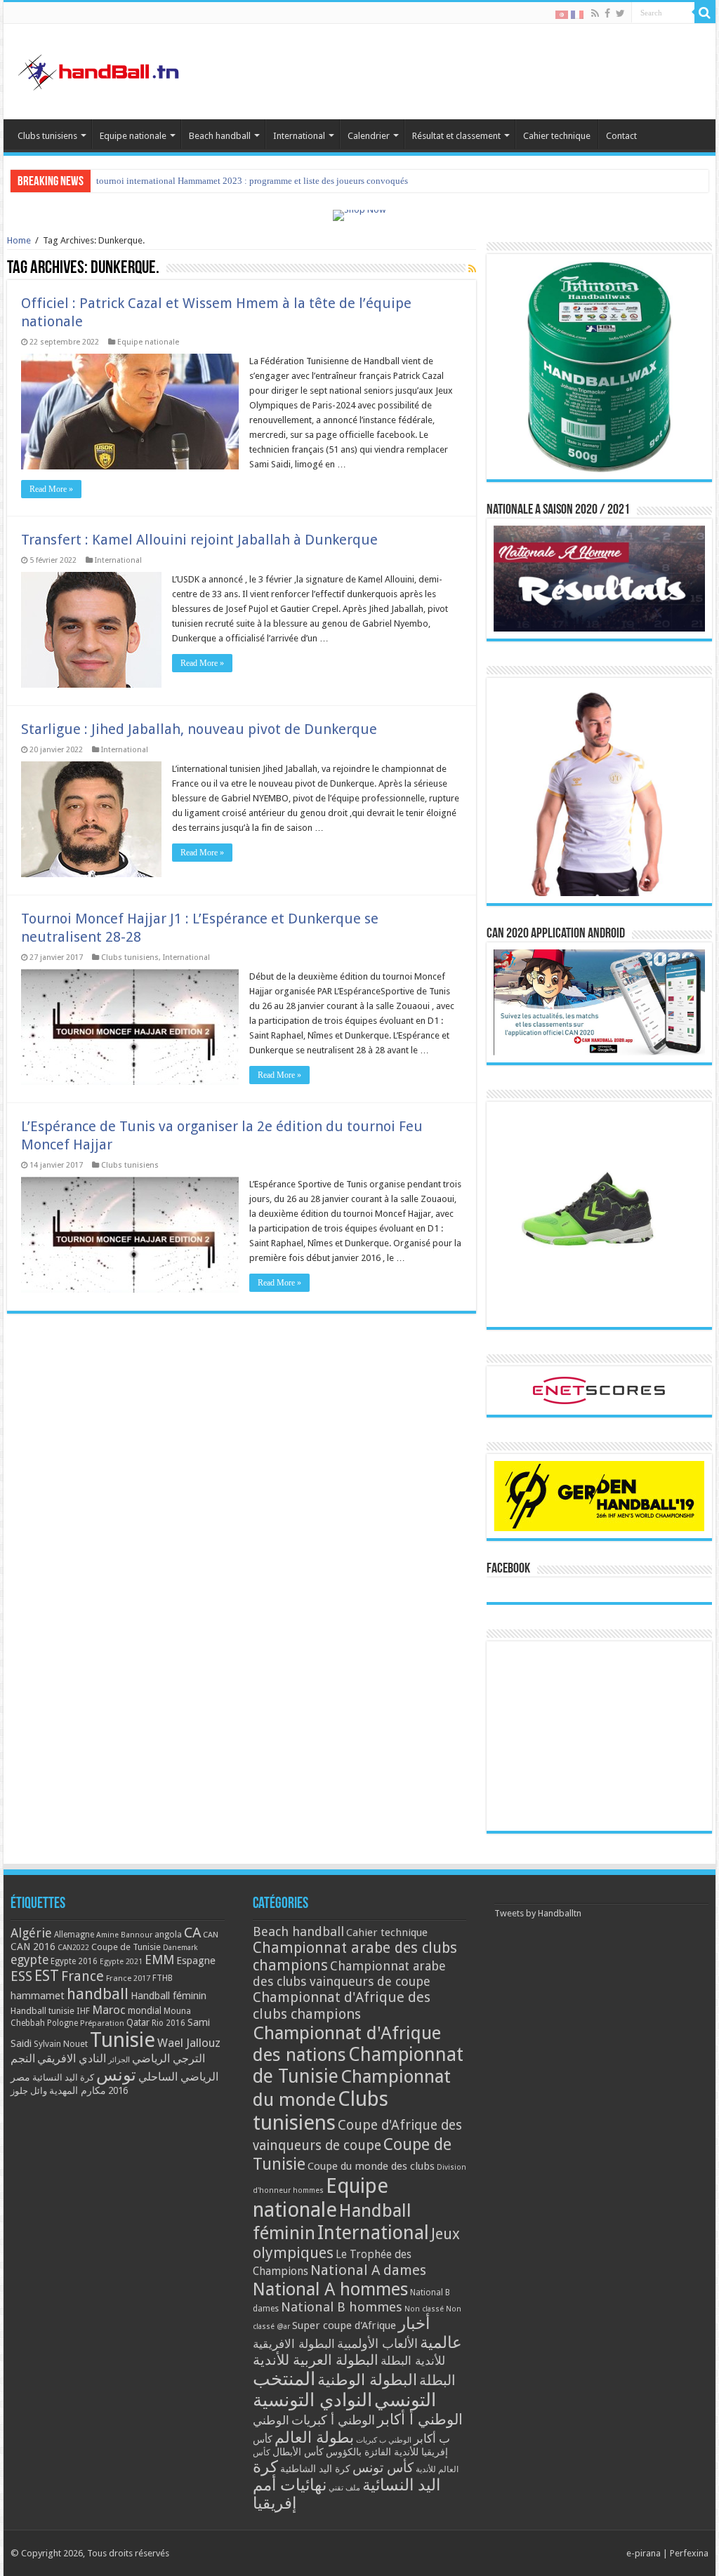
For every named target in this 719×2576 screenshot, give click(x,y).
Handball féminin (169, 1995)
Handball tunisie (42, 2011)
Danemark (180, 1948)
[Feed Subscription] (472, 269)
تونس (116, 2075)
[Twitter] (620, 13)
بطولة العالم (314, 2437)
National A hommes (330, 2289)
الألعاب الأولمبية (377, 2343)
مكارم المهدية (78, 2090)
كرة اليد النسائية (63, 2077)
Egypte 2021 (121, 1962)
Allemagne (74, 1935)
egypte (29, 1960)
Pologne (62, 2023)
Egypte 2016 (74, 1961)
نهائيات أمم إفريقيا (290, 2494)
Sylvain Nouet (61, 2044)
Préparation (102, 2023)
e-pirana (644, 2553)
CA (192, 1933)
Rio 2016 (169, 2023)
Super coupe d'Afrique (344, 2325)
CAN (211, 1935)
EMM (159, 1960)
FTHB (163, 1978)
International (299, 136)
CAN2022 (73, 1948)
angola (168, 1935)
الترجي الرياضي (169, 2058)
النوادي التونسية (312, 2400)
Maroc (109, 2010)
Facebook (508, 1569)
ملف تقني (344, 2488)
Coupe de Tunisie (126, 1947)
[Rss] (595, 13)
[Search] (705, 13)
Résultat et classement (456, 136)
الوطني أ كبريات (333, 2420)
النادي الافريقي (72, 2058)
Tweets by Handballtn (538, 1913)
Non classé (424, 2309)
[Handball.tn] (100, 69)
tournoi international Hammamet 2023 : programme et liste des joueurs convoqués (252, 181)
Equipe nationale (133, 136)
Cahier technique (557, 136)
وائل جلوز (29, 2091)
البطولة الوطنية (367, 2380)
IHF (83, 2011)
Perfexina (689, 2553)
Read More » (51, 489)
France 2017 (128, 1978)
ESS (21, 1976)
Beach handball (220, 136)
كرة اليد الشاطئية (315, 2469)
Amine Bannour (124, 1935)
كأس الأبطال (298, 2452)
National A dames (368, 2270)
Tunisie (123, 2040)
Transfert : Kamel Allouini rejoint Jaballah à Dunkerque (199, 540)
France (83, 1976)
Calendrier (369, 136)
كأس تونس (383, 2468)
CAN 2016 (33, 1947)
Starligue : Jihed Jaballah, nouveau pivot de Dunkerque (199, 729)
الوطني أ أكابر (420, 2419)
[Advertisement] (599, 1736)
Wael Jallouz (189, 2043)
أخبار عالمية (430, 2333)
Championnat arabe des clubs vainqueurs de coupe (349, 1974)
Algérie (31, 1933)
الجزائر (119, 2060)
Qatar (138, 2022)
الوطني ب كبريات (384, 2440)
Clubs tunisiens (47, 136)
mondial (145, 2010)
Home (19, 240)
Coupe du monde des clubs (371, 2166)
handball (98, 1994)
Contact (621, 136)
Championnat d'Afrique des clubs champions (342, 2006)
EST (47, 1976)
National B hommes (342, 2307)
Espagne (196, 1960)
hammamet (38, 1995)
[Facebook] (607, 13)
